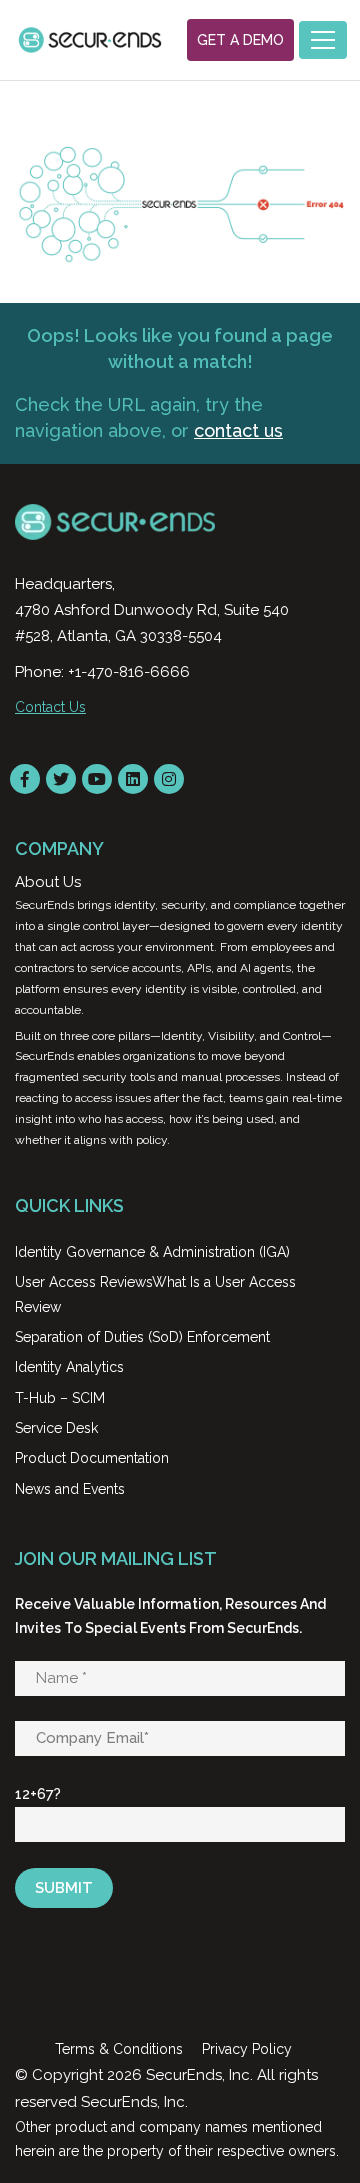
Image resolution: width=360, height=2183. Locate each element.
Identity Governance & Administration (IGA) (152, 1252)
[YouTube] (97, 779)
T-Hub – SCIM (60, 1398)
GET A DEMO (240, 40)
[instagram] (169, 779)
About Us (48, 882)
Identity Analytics (69, 1367)
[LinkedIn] (133, 779)
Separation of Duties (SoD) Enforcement (142, 1337)
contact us (238, 430)
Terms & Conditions (119, 2049)
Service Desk (56, 1428)
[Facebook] (25, 779)
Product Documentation (92, 1458)
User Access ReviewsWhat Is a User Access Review (155, 1294)
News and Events (70, 1489)
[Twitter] (61, 779)
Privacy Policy (247, 2049)
